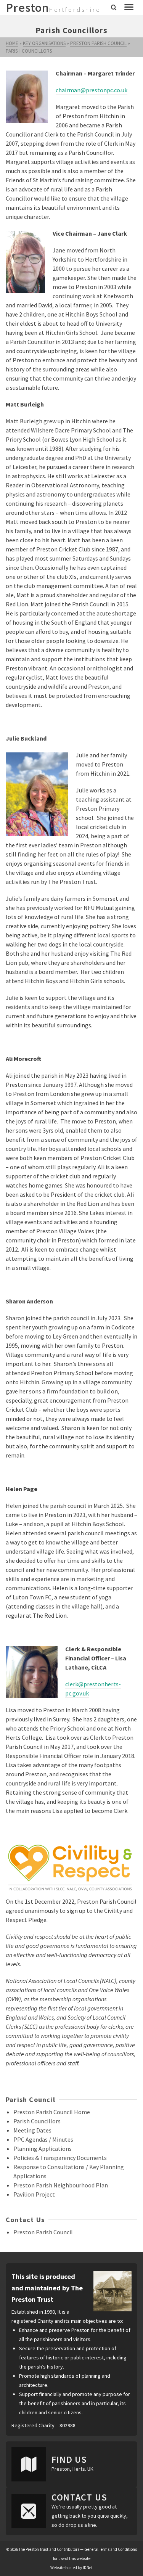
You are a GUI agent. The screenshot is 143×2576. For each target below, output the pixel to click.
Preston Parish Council (43, 2232)
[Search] (114, 8)
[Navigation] (129, 8)
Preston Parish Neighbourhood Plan (61, 2185)
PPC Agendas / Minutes (43, 2139)
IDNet (88, 2568)
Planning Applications (43, 2149)
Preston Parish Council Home (52, 2112)
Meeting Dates (32, 2130)
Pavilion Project (34, 2194)
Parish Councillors (37, 2121)
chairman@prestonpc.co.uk (92, 90)
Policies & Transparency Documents (60, 2158)
